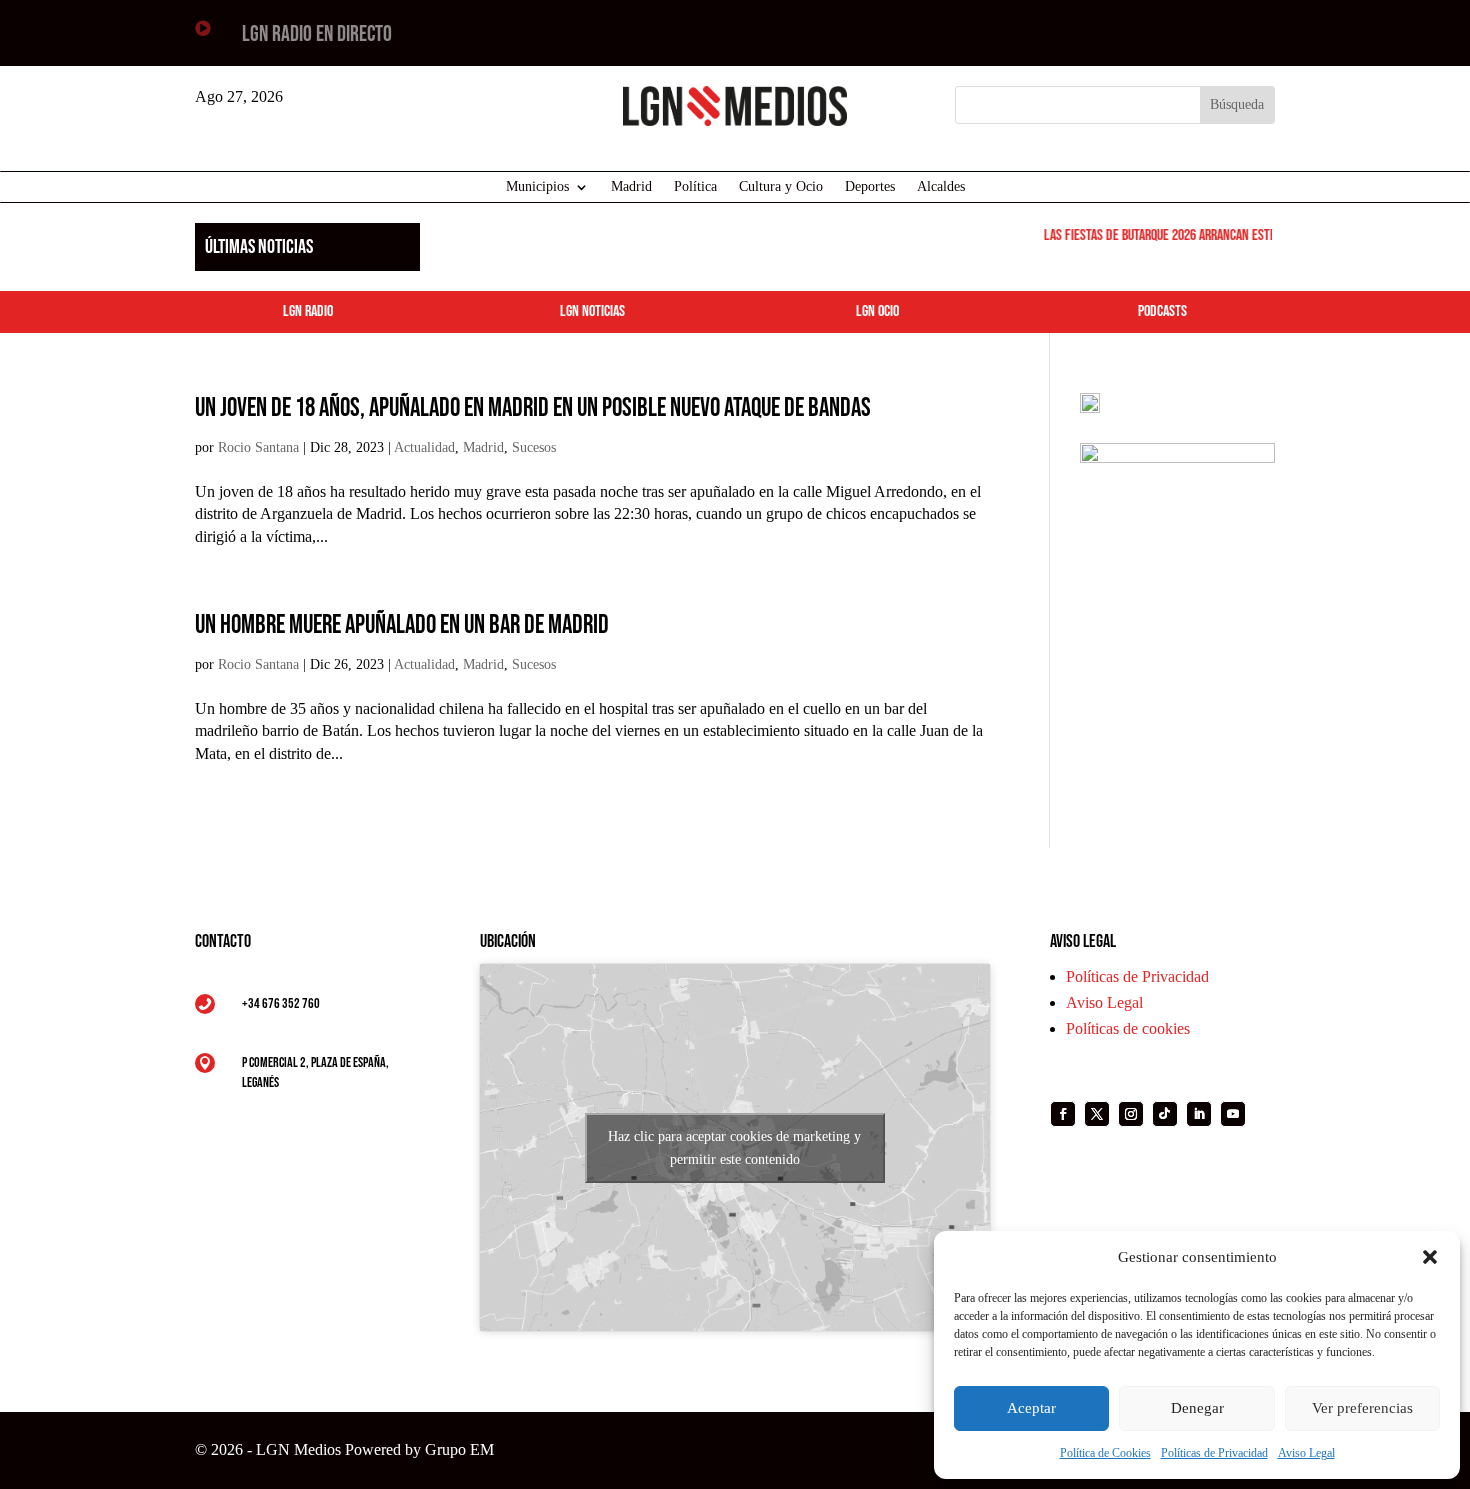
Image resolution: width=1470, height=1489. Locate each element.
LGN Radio (308, 311)
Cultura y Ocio (781, 187)
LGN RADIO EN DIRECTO (317, 34)
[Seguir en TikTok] (1165, 1114)
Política (695, 187)
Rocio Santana (258, 447)
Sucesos (534, 447)
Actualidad (424, 447)
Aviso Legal (1306, 1453)
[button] (1430, 1257)
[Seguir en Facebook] (1063, 1114)
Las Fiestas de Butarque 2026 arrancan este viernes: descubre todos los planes (1247, 235)
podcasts (1162, 311)
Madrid (631, 187)
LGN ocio (877, 311)
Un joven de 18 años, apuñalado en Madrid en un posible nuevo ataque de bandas (533, 408)
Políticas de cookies (1128, 1028)
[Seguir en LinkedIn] (1199, 1114)
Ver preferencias (1362, 1408)
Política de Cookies (1105, 1453)
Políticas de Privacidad (1214, 1453)
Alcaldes (941, 187)
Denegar (1197, 1408)
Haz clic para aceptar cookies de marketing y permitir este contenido (734, 1148)
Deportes (870, 187)
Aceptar (1031, 1408)
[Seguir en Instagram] (1131, 1114)
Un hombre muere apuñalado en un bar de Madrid (402, 625)
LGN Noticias (592, 311)
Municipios (537, 187)
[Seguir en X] (1097, 1114)
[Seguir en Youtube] (1233, 1114)
